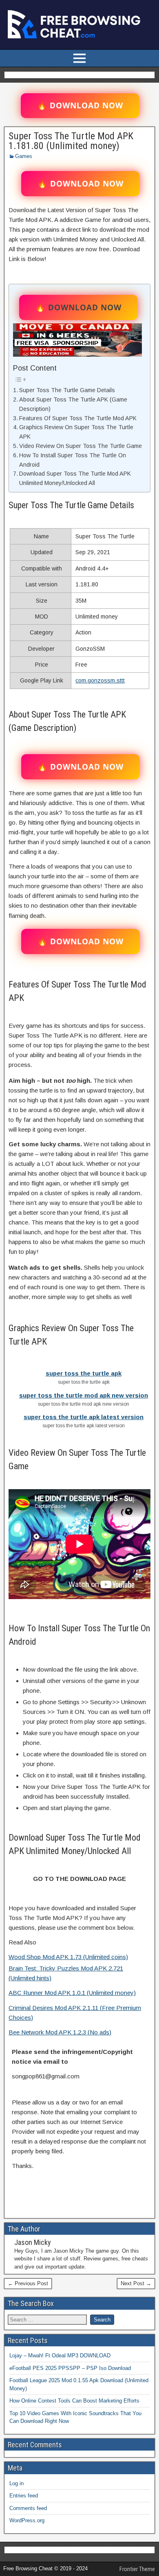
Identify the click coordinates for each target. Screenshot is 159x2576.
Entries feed (24, 2496)
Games (24, 156)
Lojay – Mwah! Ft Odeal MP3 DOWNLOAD (60, 2355)
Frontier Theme (137, 2569)
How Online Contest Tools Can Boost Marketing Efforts (74, 2401)
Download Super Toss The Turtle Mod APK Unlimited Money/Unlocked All (75, 478)
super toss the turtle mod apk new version (84, 1395)
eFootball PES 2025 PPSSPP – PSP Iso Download (70, 2368)
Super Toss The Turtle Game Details (67, 390)
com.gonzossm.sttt (100, 680)
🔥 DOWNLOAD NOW (80, 105)
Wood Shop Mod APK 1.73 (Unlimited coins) (68, 1957)
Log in (17, 2483)
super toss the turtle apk (84, 1373)
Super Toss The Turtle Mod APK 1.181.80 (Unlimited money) (71, 141)
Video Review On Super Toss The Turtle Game (81, 446)
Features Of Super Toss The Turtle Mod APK (78, 418)
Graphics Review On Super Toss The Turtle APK (76, 432)
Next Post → (136, 2283)
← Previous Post (28, 2283)
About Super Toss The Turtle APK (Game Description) (73, 404)
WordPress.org (27, 2520)
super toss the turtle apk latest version (84, 1417)
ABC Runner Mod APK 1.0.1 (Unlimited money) (72, 1993)
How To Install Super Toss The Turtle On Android (73, 460)
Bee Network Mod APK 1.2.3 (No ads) (60, 2032)
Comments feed (28, 2508)
